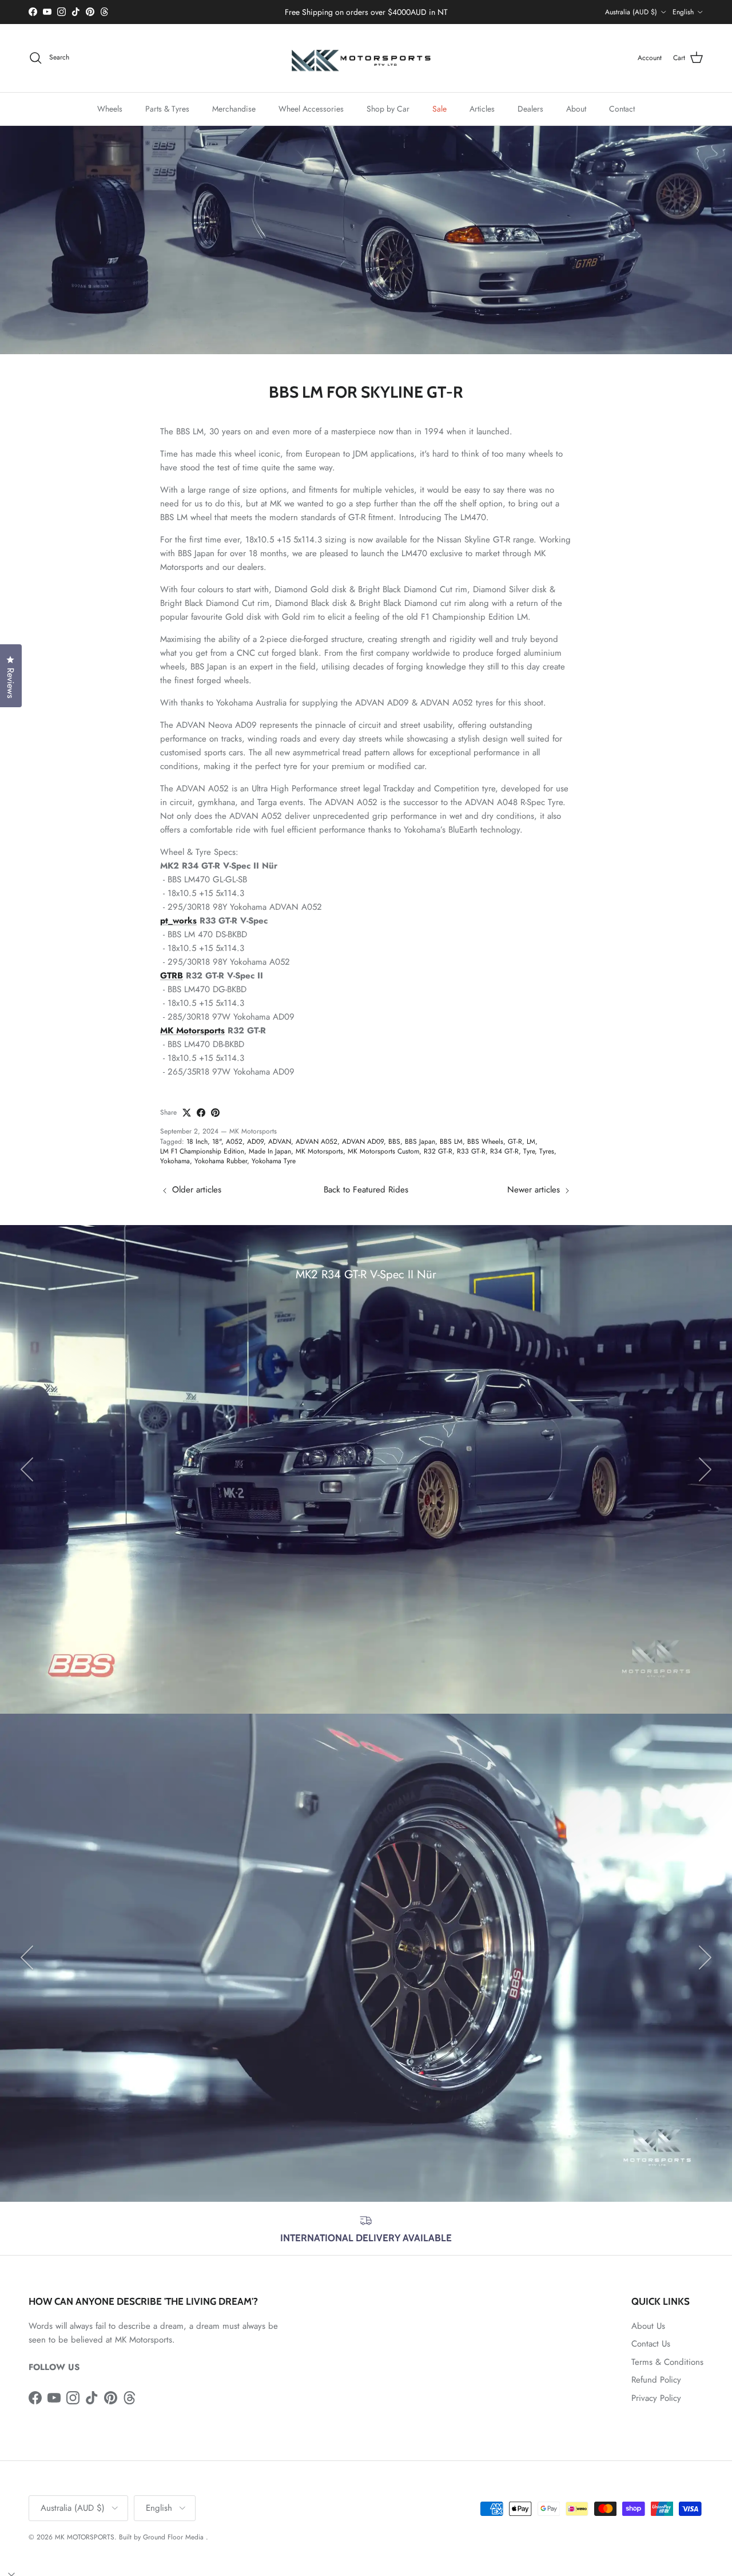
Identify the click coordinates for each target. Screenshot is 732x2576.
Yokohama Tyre (274, 1161)
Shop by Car (388, 108)
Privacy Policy (656, 2398)
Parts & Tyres (167, 108)
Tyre (529, 1151)
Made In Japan (270, 1151)
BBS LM (451, 1142)
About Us (648, 2326)
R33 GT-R (471, 1151)
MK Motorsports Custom (383, 1151)
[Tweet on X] (187, 1113)
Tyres (547, 1151)
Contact (622, 108)
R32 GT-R (438, 1151)
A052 (234, 1142)
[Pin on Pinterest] (215, 1113)
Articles (482, 108)
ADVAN (280, 1142)
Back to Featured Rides (366, 1190)
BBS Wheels (485, 1142)
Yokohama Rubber (221, 1161)
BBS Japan (420, 1142)
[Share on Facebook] (201, 1113)
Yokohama (175, 1161)
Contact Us (651, 2344)
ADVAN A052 (317, 1142)
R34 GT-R (504, 1151)
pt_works (178, 921)
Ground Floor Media (173, 2537)
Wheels (110, 108)
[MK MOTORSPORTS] (366, 58)
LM (531, 1142)
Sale (439, 108)
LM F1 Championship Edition (202, 1151)
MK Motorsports (192, 1031)
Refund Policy (656, 2380)
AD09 (255, 1142)
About (576, 108)
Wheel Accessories (311, 108)
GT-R (515, 1142)
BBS (394, 1142)
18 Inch (197, 1142)
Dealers (530, 108)
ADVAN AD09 (363, 1142)
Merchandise (234, 108)
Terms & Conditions (667, 2362)
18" (217, 1142)
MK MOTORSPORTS (85, 2537)
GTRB (172, 976)
